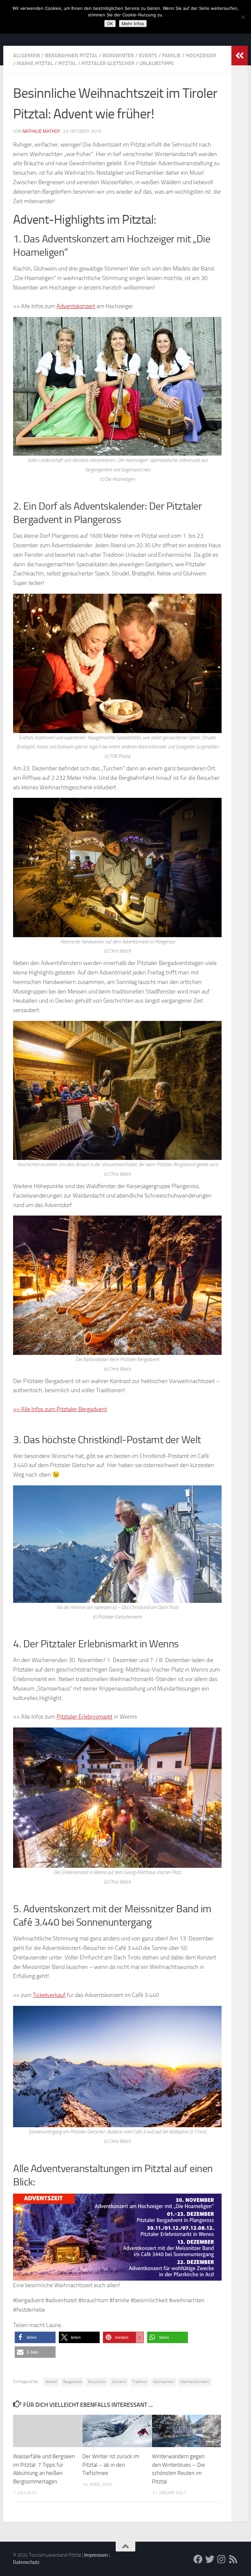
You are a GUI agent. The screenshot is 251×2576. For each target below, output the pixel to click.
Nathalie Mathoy (41, 131)
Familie (171, 55)
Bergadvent (72, 2382)
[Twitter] (210, 2559)
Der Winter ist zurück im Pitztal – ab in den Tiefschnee (111, 2465)
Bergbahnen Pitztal (71, 55)
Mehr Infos (133, 24)
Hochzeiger (201, 55)
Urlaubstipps (157, 63)
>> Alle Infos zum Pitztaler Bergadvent (60, 1409)
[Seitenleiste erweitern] (240, 56)
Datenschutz (26, 2562)
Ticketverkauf (49, 1995)
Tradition (140, 2382)
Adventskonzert (76, 306)
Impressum (96, 2555)
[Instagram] (222, 2559)
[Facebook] (198, 2559)
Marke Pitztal (35, 63)
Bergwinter (118, 55)
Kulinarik (119, 2382)
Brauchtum (97, 2382)
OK (110, 24)
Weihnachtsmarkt (194, 2382)
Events (148, 55)
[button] (35, 2337)
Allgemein (27, 55)
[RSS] (233, 2559)
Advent (51, 2382)
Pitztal (67, 63)
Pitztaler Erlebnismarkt (84, 1717)
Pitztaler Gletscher (108, 63)
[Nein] (243, 17)
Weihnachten (163, 2382)
